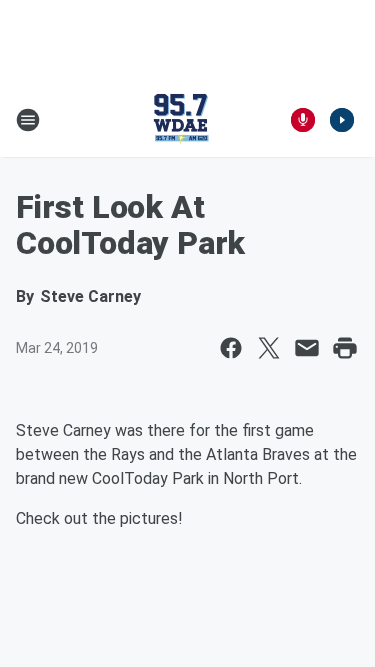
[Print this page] (345, 348)
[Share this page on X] (269, 348)
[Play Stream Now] (342, 120)
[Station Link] (181, 120)
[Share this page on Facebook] (231, 348)
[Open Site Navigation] (28, 120)
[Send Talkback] (303, 120)
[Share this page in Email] (307, 348)
